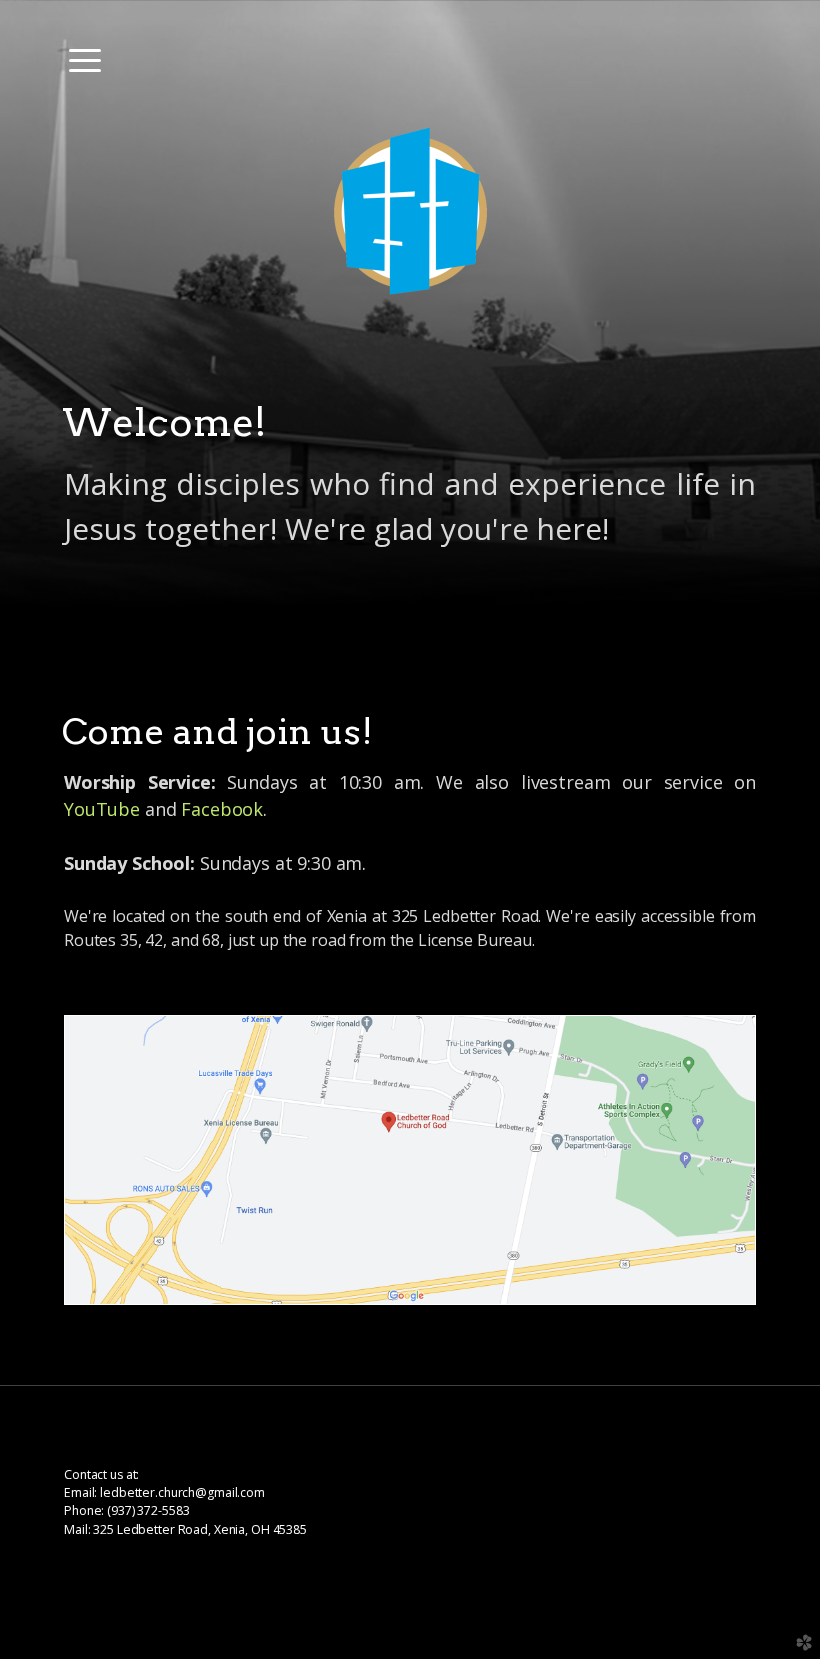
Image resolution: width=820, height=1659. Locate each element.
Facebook (222, 809)
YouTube (102, 809)
